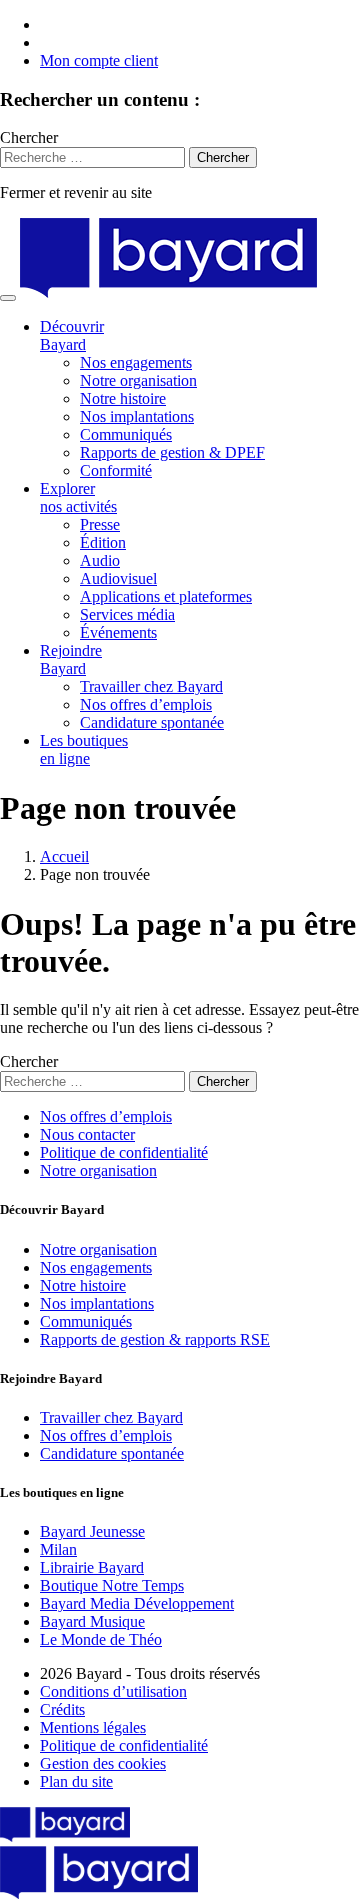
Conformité (116, 470)
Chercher (29, 137)
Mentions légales (93, 1727)
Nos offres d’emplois (146, 704)
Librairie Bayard (92, 1567)
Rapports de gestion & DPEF (172, 452)
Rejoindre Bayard (71, 659)
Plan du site (76, 1781)
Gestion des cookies (103, 1763)
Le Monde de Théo (101, 1639)
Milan (58, 1549)
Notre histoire (123, 398)
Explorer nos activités (78, 497)
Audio (100, 560)
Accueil (64, 856)
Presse (100, 524)
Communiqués (126, 434)
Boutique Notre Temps (112, 1585)
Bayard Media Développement (137, 1603)
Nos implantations (137, 416)
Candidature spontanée (152, 722)
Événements (118, 632)
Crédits (62, 1709)
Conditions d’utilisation (113, 1691)
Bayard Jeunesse (92, 1531)
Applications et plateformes (166, 596)
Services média (127, 614)
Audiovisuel (118, 578)
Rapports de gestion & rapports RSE (155, 1339)
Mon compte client (99, 60)
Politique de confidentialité (124, 1152)
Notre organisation (138, 380)
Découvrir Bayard (72, 335)
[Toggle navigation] (8, 298)
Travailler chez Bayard (151, 686)
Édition (103, 542)
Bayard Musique (92, 1621)
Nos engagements (136, 362)
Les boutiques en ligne (84, 749)
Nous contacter (87, 1134)
